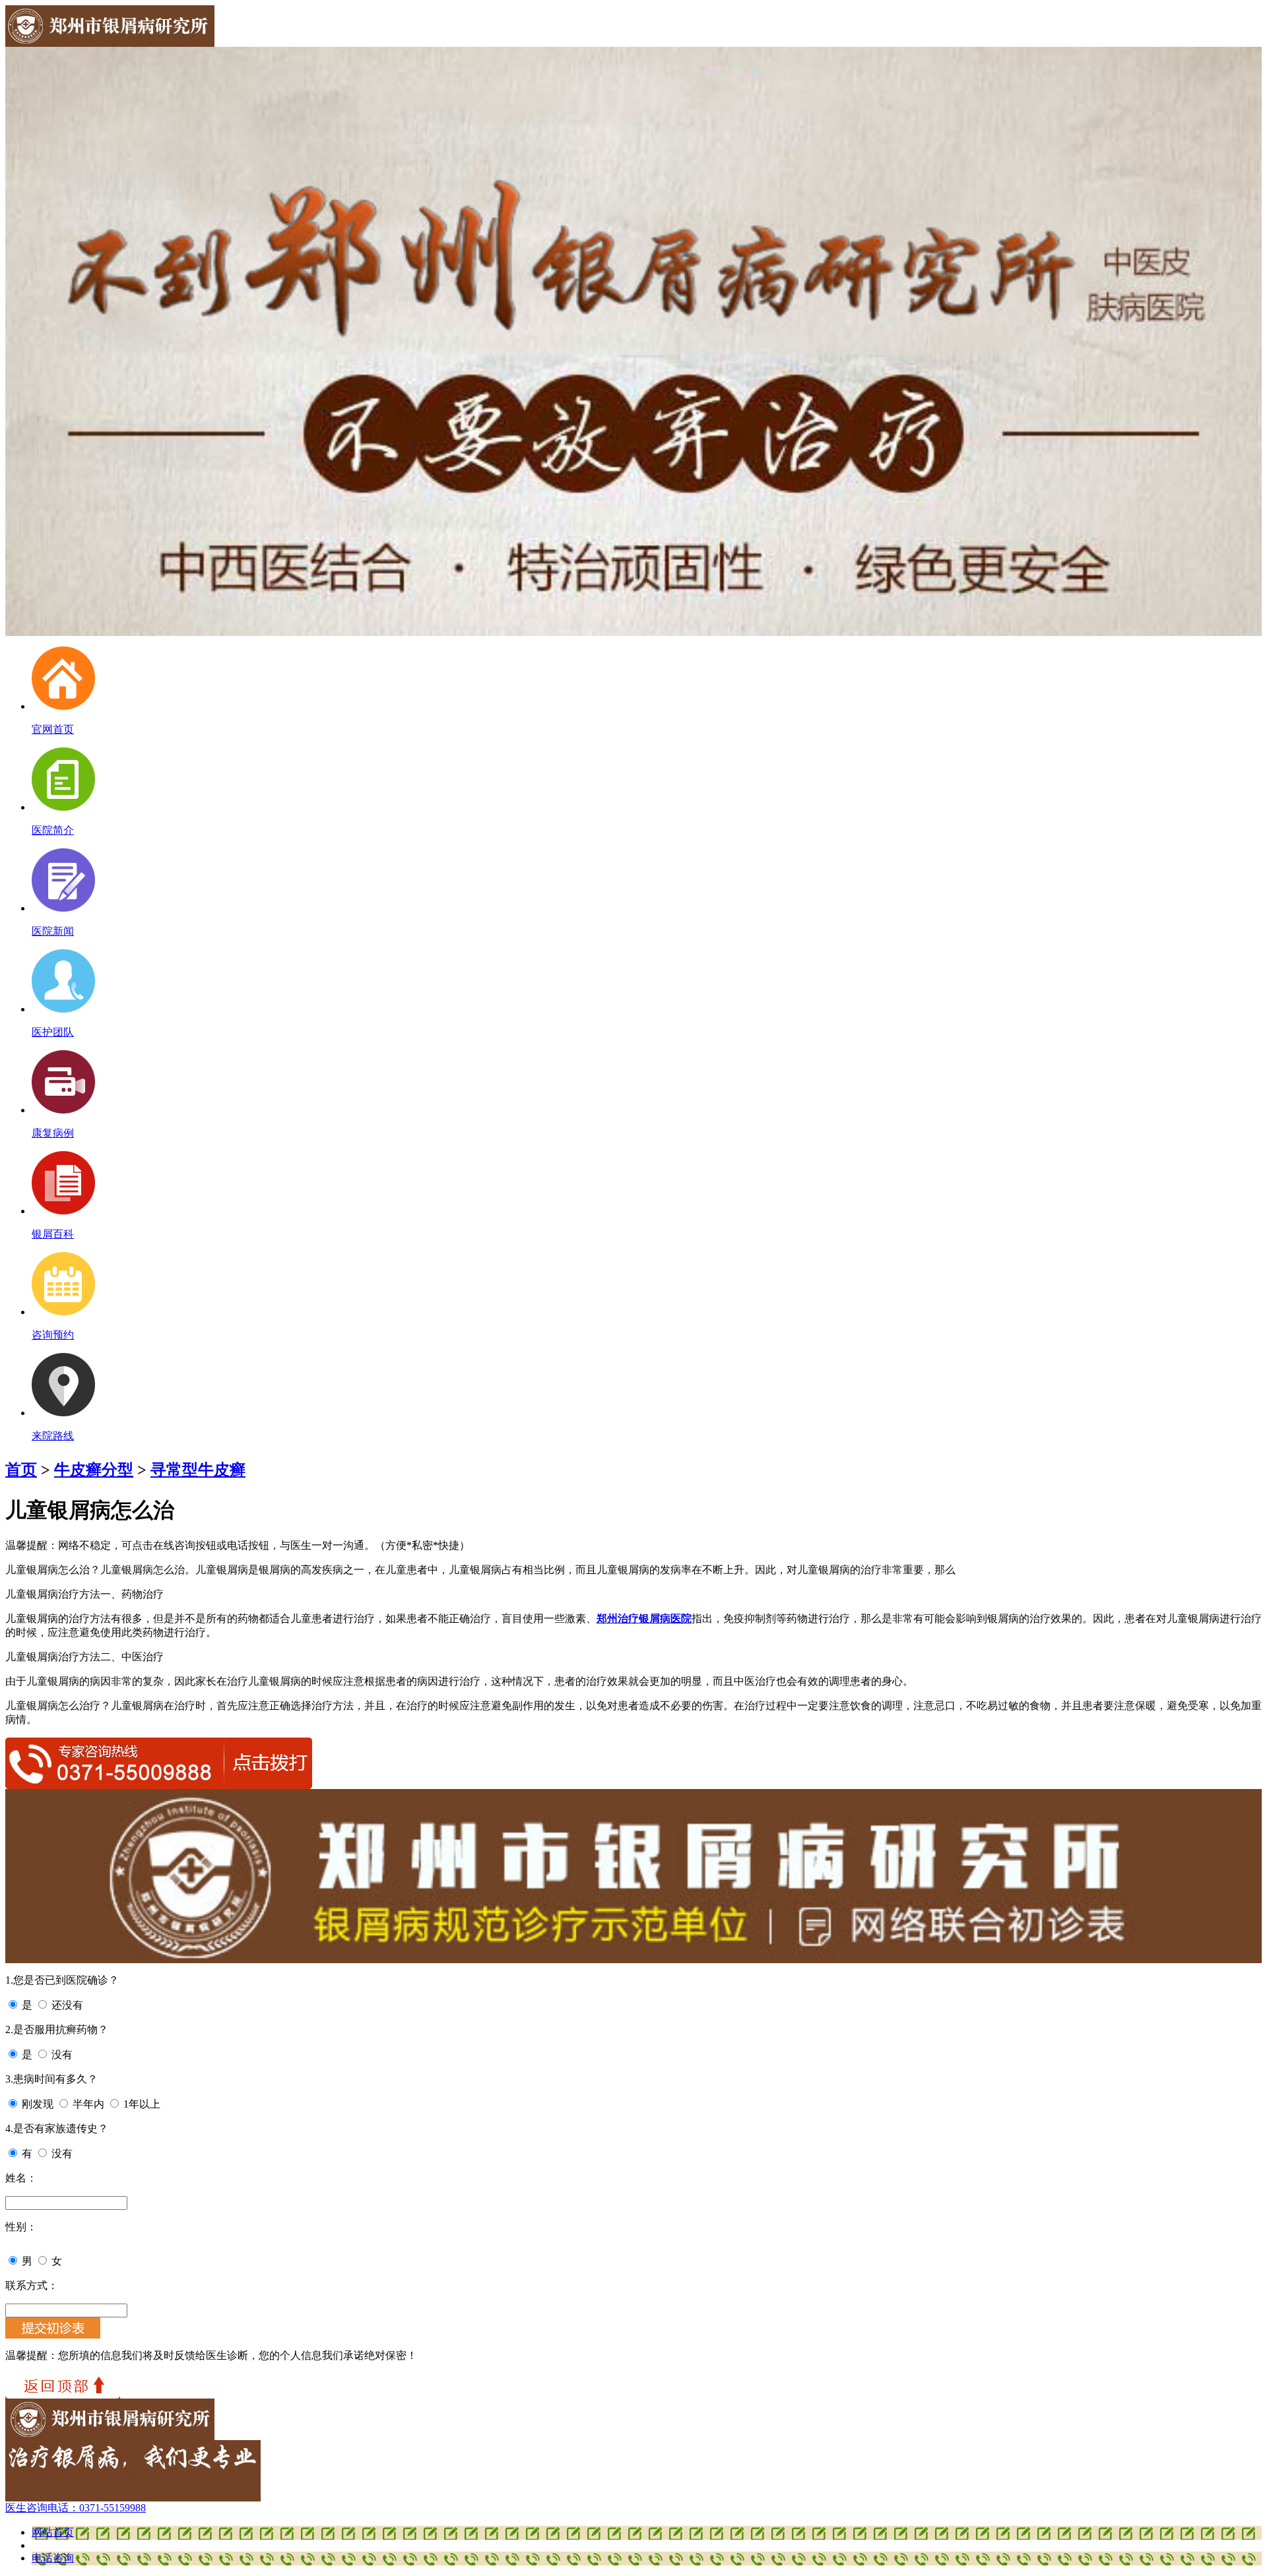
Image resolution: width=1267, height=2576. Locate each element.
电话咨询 (53, 2558)
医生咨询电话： (76, 2508)
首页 (21, 1470)
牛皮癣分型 (94, 1470)
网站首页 (53, 2532)
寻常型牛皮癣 (198, 1470)
